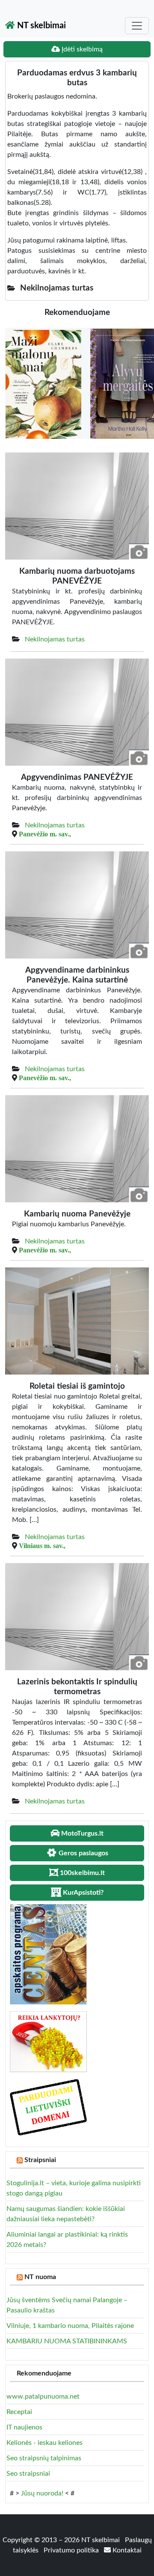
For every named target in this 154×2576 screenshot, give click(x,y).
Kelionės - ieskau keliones (44, 2443)
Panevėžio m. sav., (45, 834)
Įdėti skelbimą (81, 49)
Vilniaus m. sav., (42, 1546)
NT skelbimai (40, 26)
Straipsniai (40, 2160)
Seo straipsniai (28, 2474)
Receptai (19, 2412)
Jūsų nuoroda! (42, 2493)
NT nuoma (40, 2277)
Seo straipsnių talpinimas (44, 2458)
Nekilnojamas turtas (55, 639)
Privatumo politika (72, 2550)
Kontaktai (126, 2550)
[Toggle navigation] (137, 26)
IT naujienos (24, 2427)
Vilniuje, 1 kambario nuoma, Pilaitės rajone (70, 2326)
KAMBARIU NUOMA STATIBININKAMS (67, 2341)
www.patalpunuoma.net (43, 2396)
